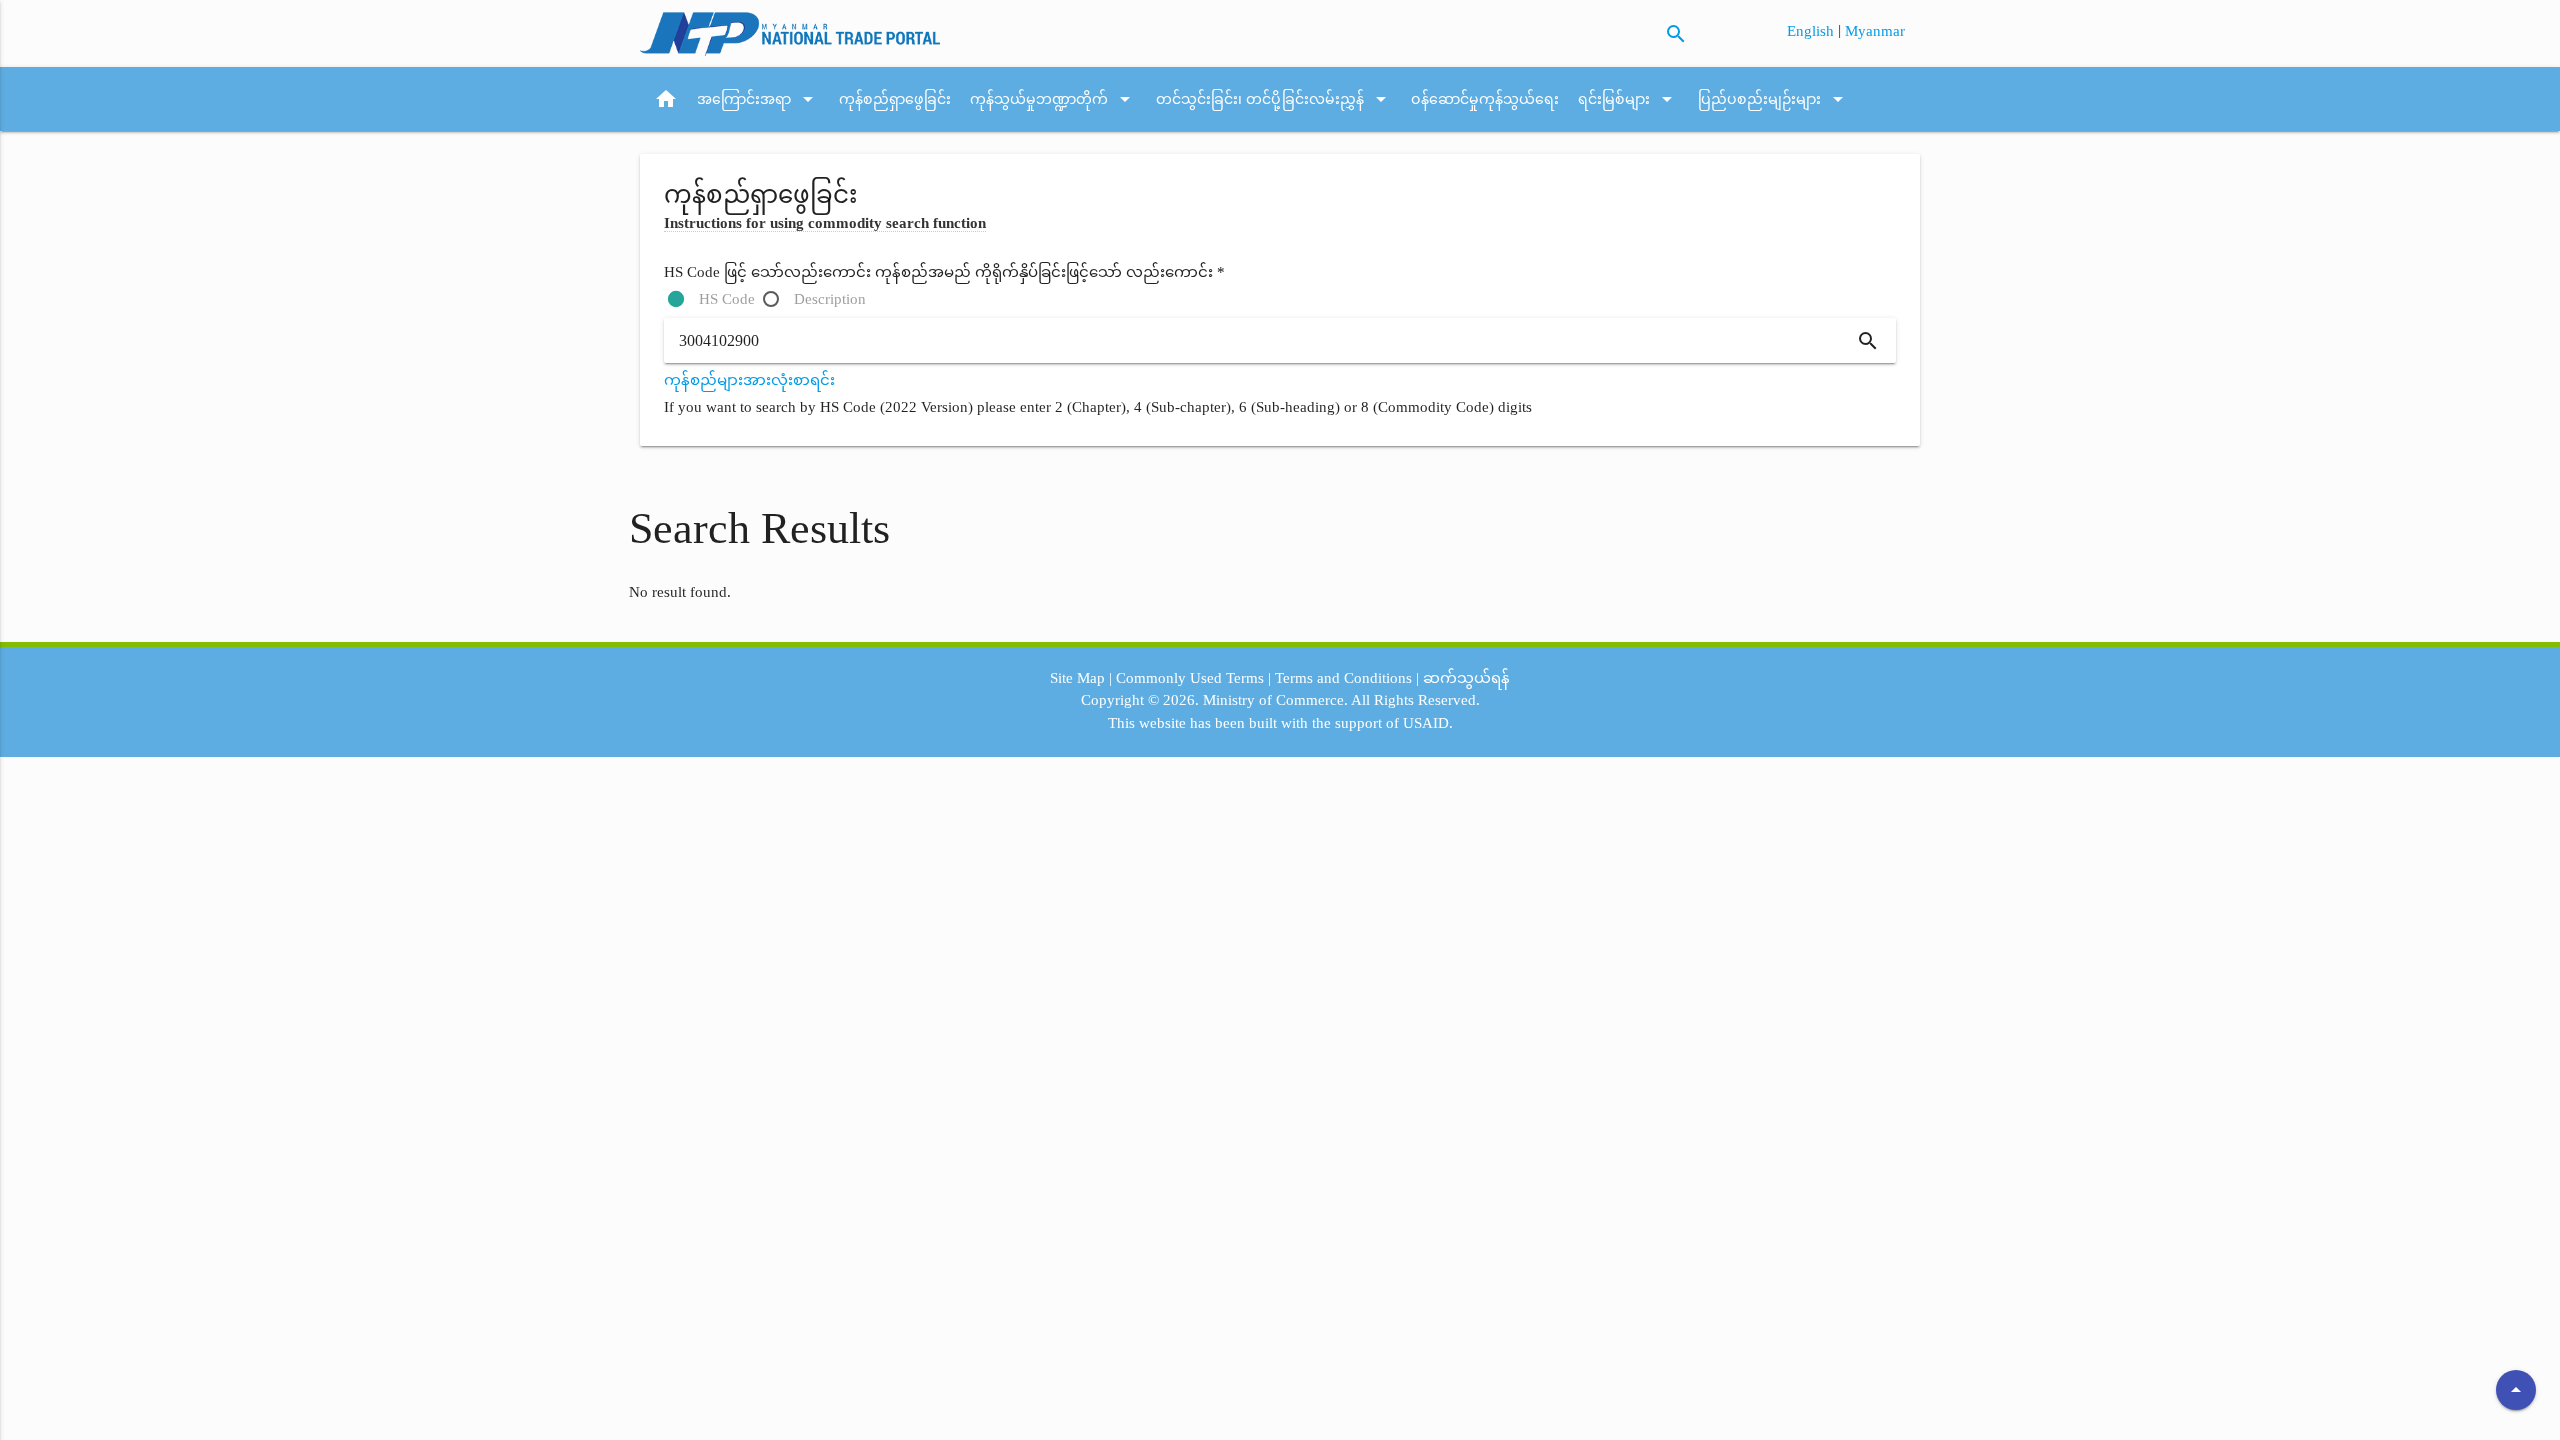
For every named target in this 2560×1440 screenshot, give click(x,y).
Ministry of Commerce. (1275, 700)
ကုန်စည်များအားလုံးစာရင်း (749, 380)
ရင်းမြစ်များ (1628, 99)
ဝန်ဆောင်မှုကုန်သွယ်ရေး (1485, 99)
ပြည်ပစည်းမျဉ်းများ (1774, 99)
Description (830, 299)
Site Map (1077, 678)
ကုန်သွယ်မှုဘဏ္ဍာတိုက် (1053, 99)
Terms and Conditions (1343, 678)
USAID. (1428, 723)
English (1812, 31)
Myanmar (1875, 31)
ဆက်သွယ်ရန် (1466, 678)
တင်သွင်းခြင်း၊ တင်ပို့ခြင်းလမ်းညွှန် (1274, 99)
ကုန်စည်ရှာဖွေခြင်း (895, 99)
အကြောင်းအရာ (758, 99)
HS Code (727, 299)
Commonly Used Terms (1190, 678)
